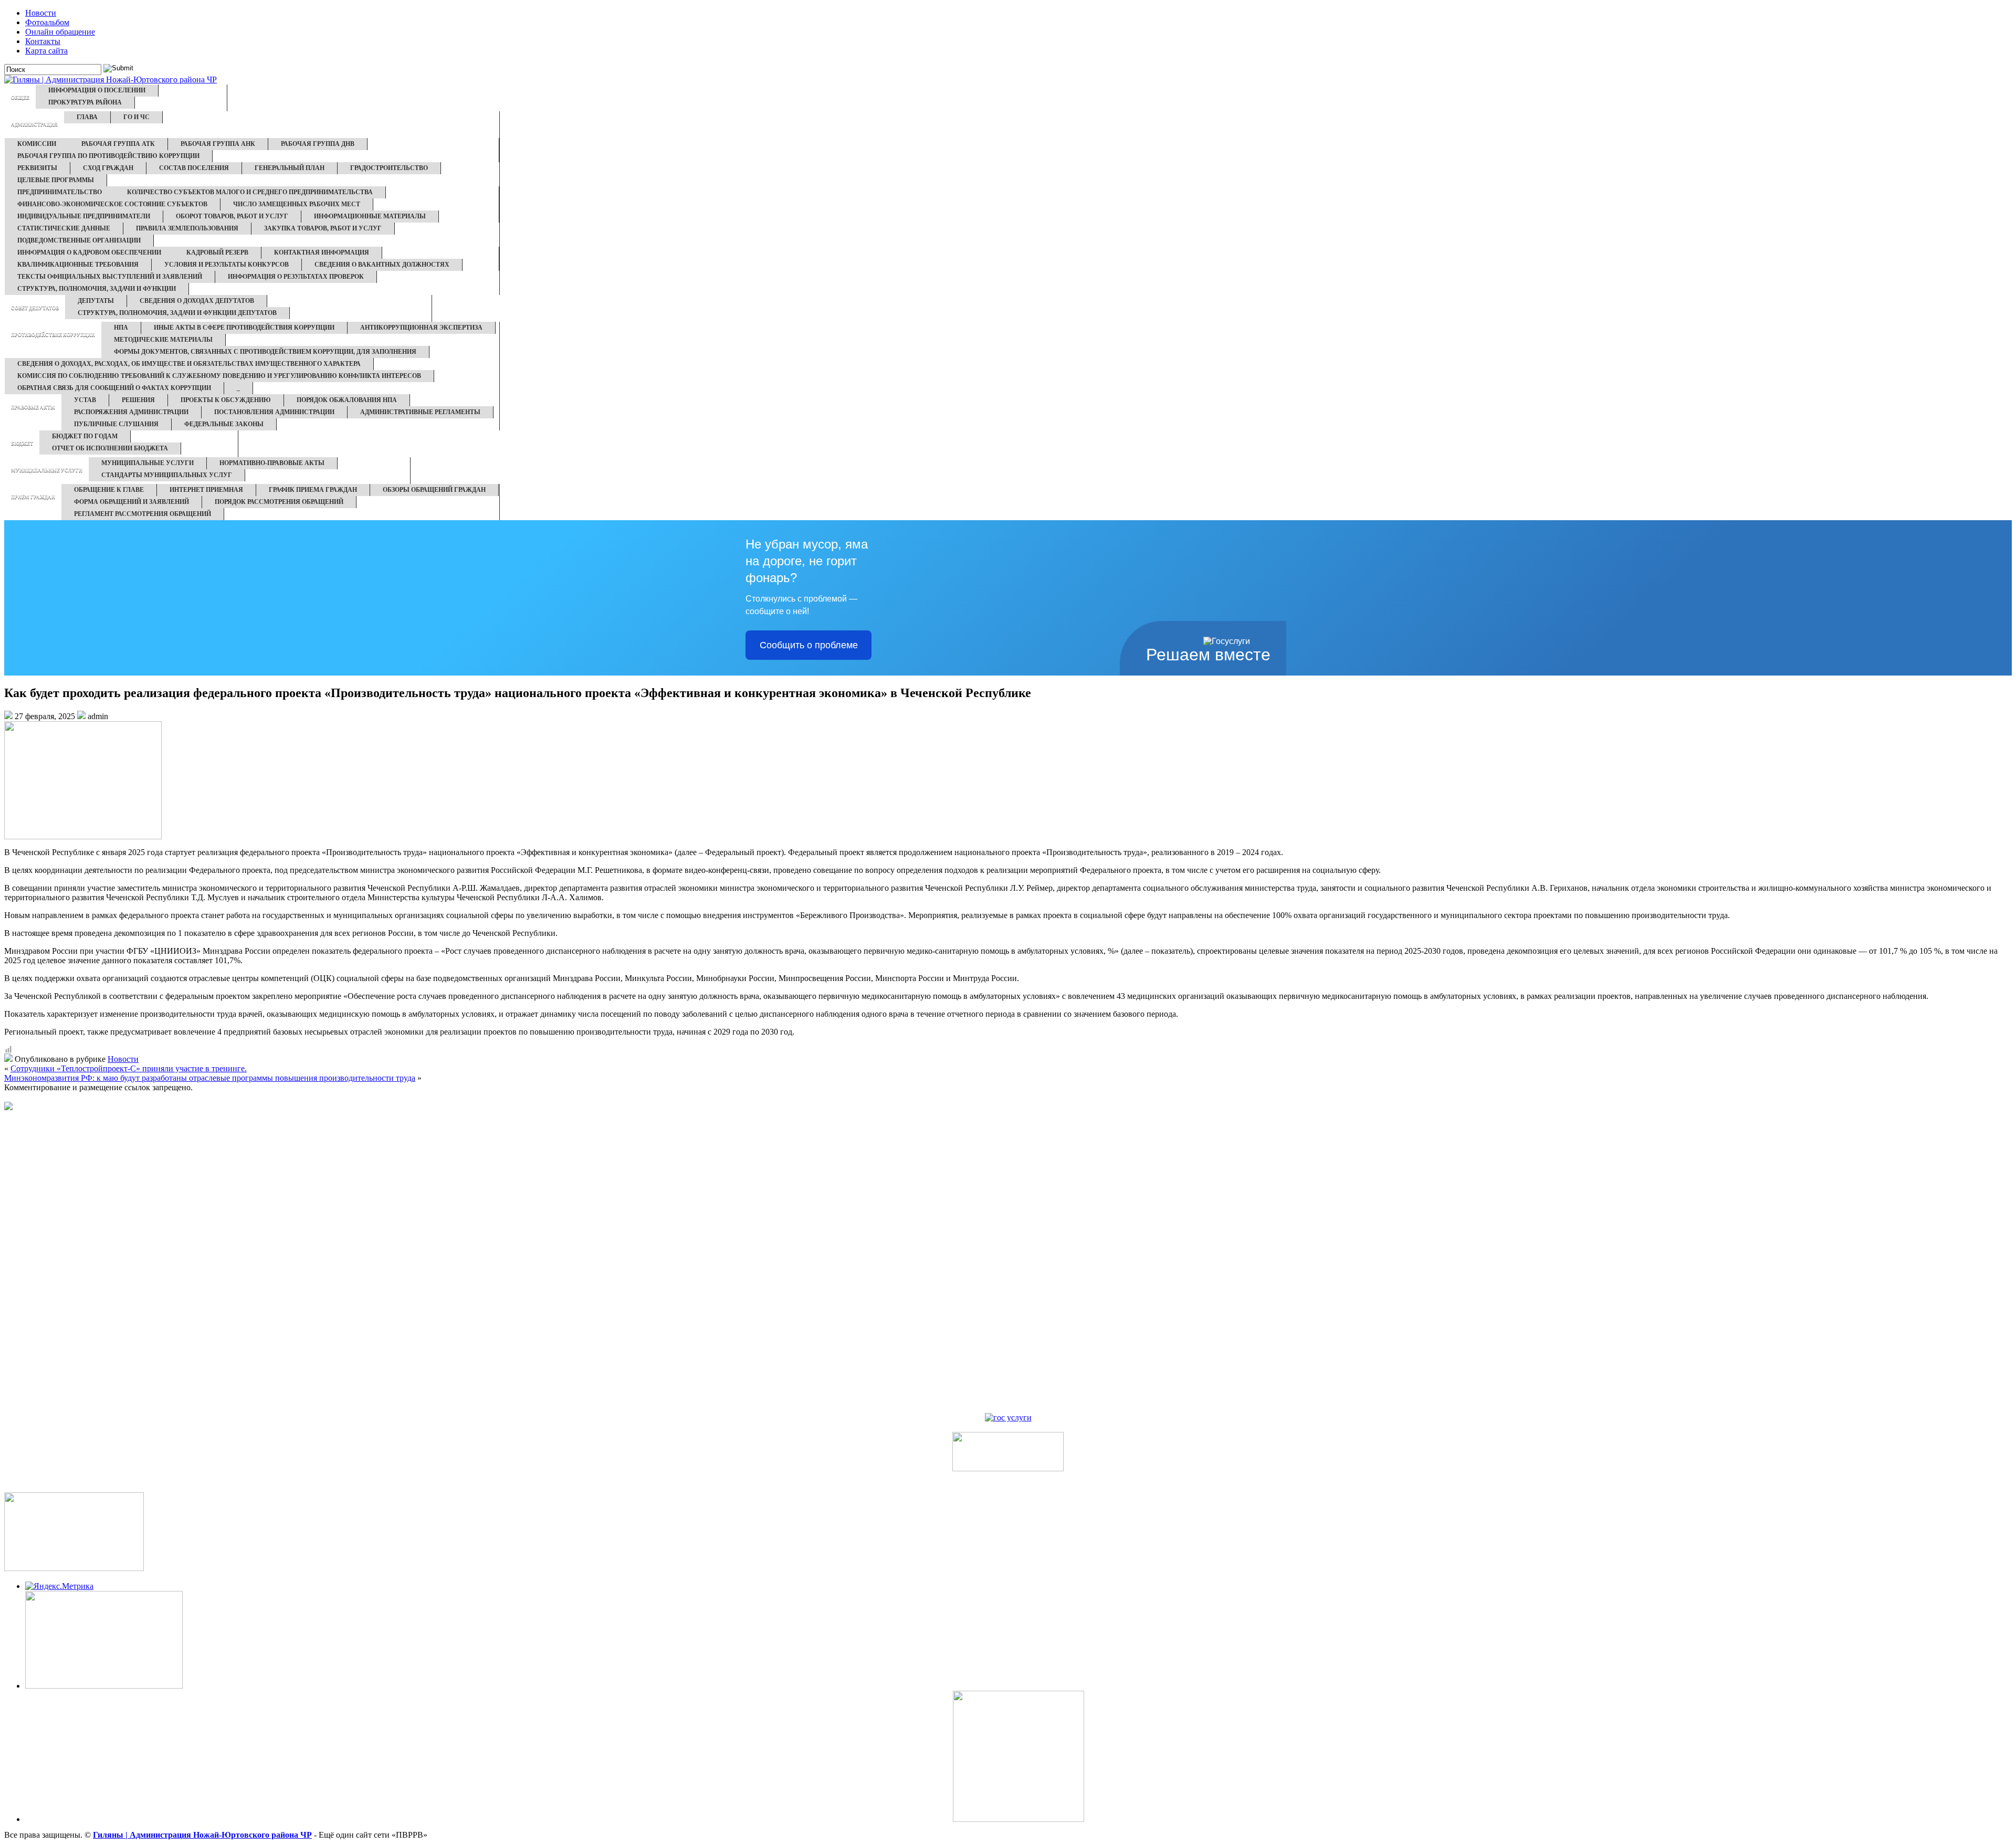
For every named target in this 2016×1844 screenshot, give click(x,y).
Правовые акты (33, 407)
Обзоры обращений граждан (434, 490)
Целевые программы (56, 180)
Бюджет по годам (85, 436)
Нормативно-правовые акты (272, 463)
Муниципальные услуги (47, 470)
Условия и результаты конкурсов (227, 265)
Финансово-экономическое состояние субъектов (112, 204)
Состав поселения (194, 168)
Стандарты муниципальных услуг (167, 475)
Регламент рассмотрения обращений (143, 514)
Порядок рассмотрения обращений (279, 502)
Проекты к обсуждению (226, 400)
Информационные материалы (370, 216)
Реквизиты (37, 168)
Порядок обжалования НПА (347, 400)
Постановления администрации (274, 412)
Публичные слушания (116, 424)
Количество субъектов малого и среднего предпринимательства (250, 192)
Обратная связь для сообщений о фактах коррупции (114, 388)
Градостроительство (389, 168)
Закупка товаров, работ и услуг (323, 228)
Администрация (34, 124)
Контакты (43, 41)
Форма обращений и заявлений (132, 502)
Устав (85, 400)
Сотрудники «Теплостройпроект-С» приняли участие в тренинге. (129, 1068)
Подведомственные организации (79, 240)
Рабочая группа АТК (118, 144)
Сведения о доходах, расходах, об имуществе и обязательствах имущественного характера (189, 364)
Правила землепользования (187, 228)
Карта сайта (46, 51)
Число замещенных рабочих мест (297, 204)
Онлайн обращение (60, 32)
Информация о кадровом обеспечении (89, 252)
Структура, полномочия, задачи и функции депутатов (177, 313)
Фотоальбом (47, 22)
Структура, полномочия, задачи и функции (97, 289)
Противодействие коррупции (53, 335)
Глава (87, 117)
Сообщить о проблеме (809, 645)
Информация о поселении (97, 90)
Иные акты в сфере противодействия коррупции (244, 328)
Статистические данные (64, 228)
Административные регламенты (420, 412)
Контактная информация (322, 252)
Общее (20, 98)
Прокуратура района (85, 102)
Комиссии (37, 144)
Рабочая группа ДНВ (318, 144)
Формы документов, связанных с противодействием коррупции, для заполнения (265, 352)
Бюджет (22, 444)
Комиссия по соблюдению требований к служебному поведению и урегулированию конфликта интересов (219, 376)
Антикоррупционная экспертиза (421, 328)
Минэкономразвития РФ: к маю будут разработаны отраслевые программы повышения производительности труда (210, 1078)
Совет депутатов (35, 308)
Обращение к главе (109, 490)
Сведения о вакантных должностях (382, 265)
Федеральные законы (224, 424)
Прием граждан (33, 497)
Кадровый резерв (217, 252)
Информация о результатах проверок (296, 277)
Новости (41, 13)
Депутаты (96, 301)
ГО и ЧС (136, 117)
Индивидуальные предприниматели (84, 216)
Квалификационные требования (78, 265)
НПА (121, 328)
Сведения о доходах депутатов (197, 301)
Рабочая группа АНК (218, 144)
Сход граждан (108, 168)
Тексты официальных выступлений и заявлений (110, 277)
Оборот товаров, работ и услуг (232, 216)
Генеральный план (290, 168)
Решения (138, 400)
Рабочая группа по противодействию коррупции (108, 156)
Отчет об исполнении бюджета (110, 448)
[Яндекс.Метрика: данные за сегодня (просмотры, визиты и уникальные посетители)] (59, 1586)
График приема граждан (313, 490)
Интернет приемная (206, 490)
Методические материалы (163, 340)
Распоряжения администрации (131, 412)
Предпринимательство (60, 192)
